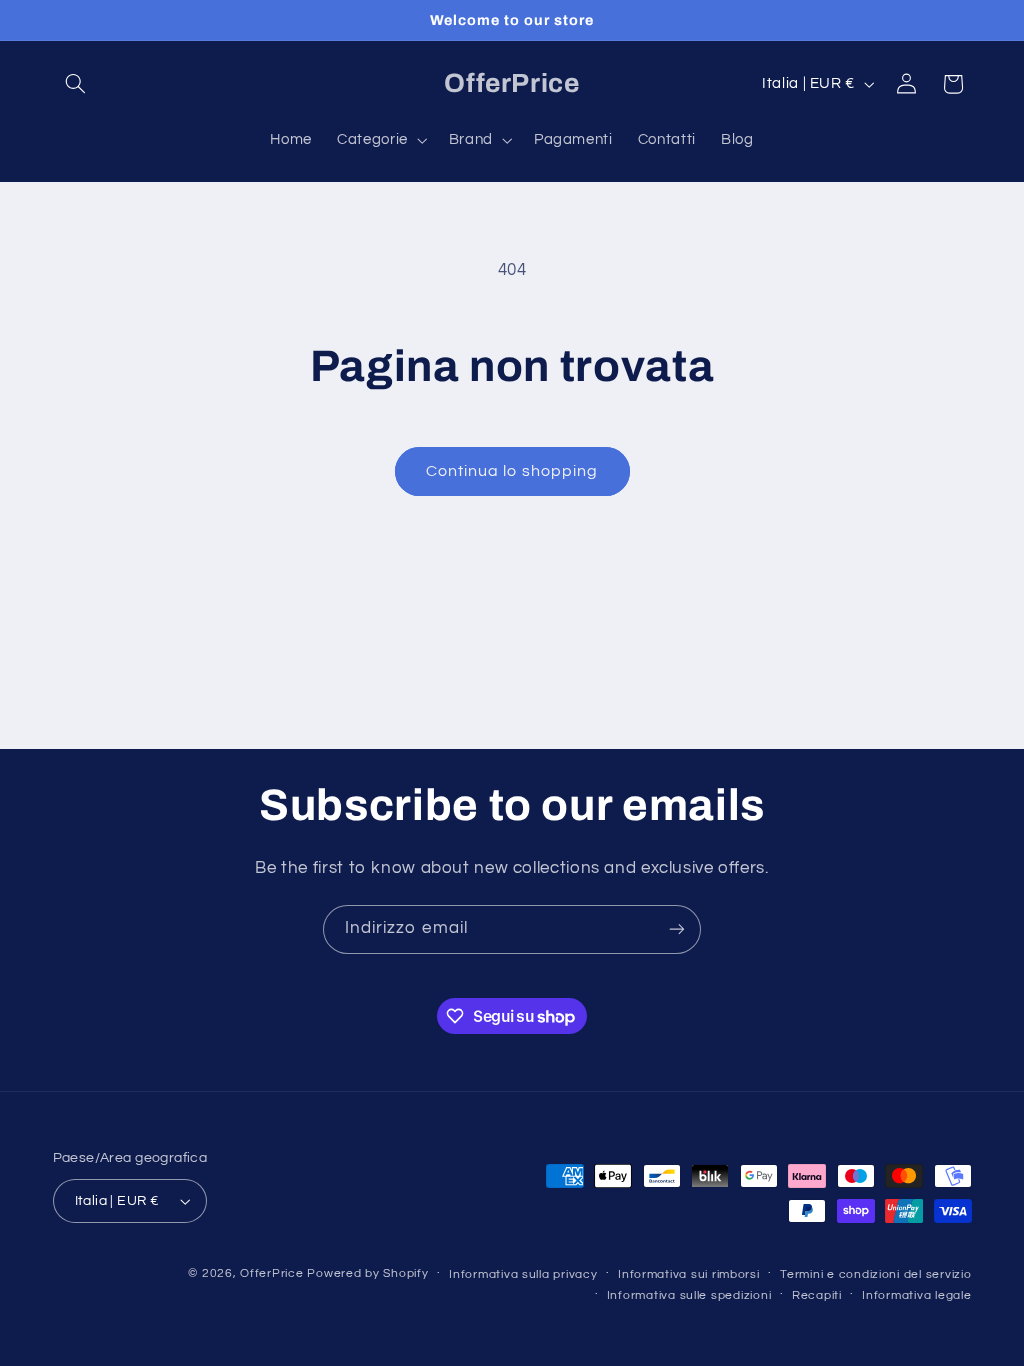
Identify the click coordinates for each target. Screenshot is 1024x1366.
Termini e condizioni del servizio (875, 1274)
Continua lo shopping (512, 471)
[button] (76, 84)
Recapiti (817, 1295)
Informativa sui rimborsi (689, 1274)
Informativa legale (916, 1295)
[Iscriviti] (677, 929)
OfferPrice (271, 1273)
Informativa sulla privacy (523, 1274)
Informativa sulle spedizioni (689, 1295)
